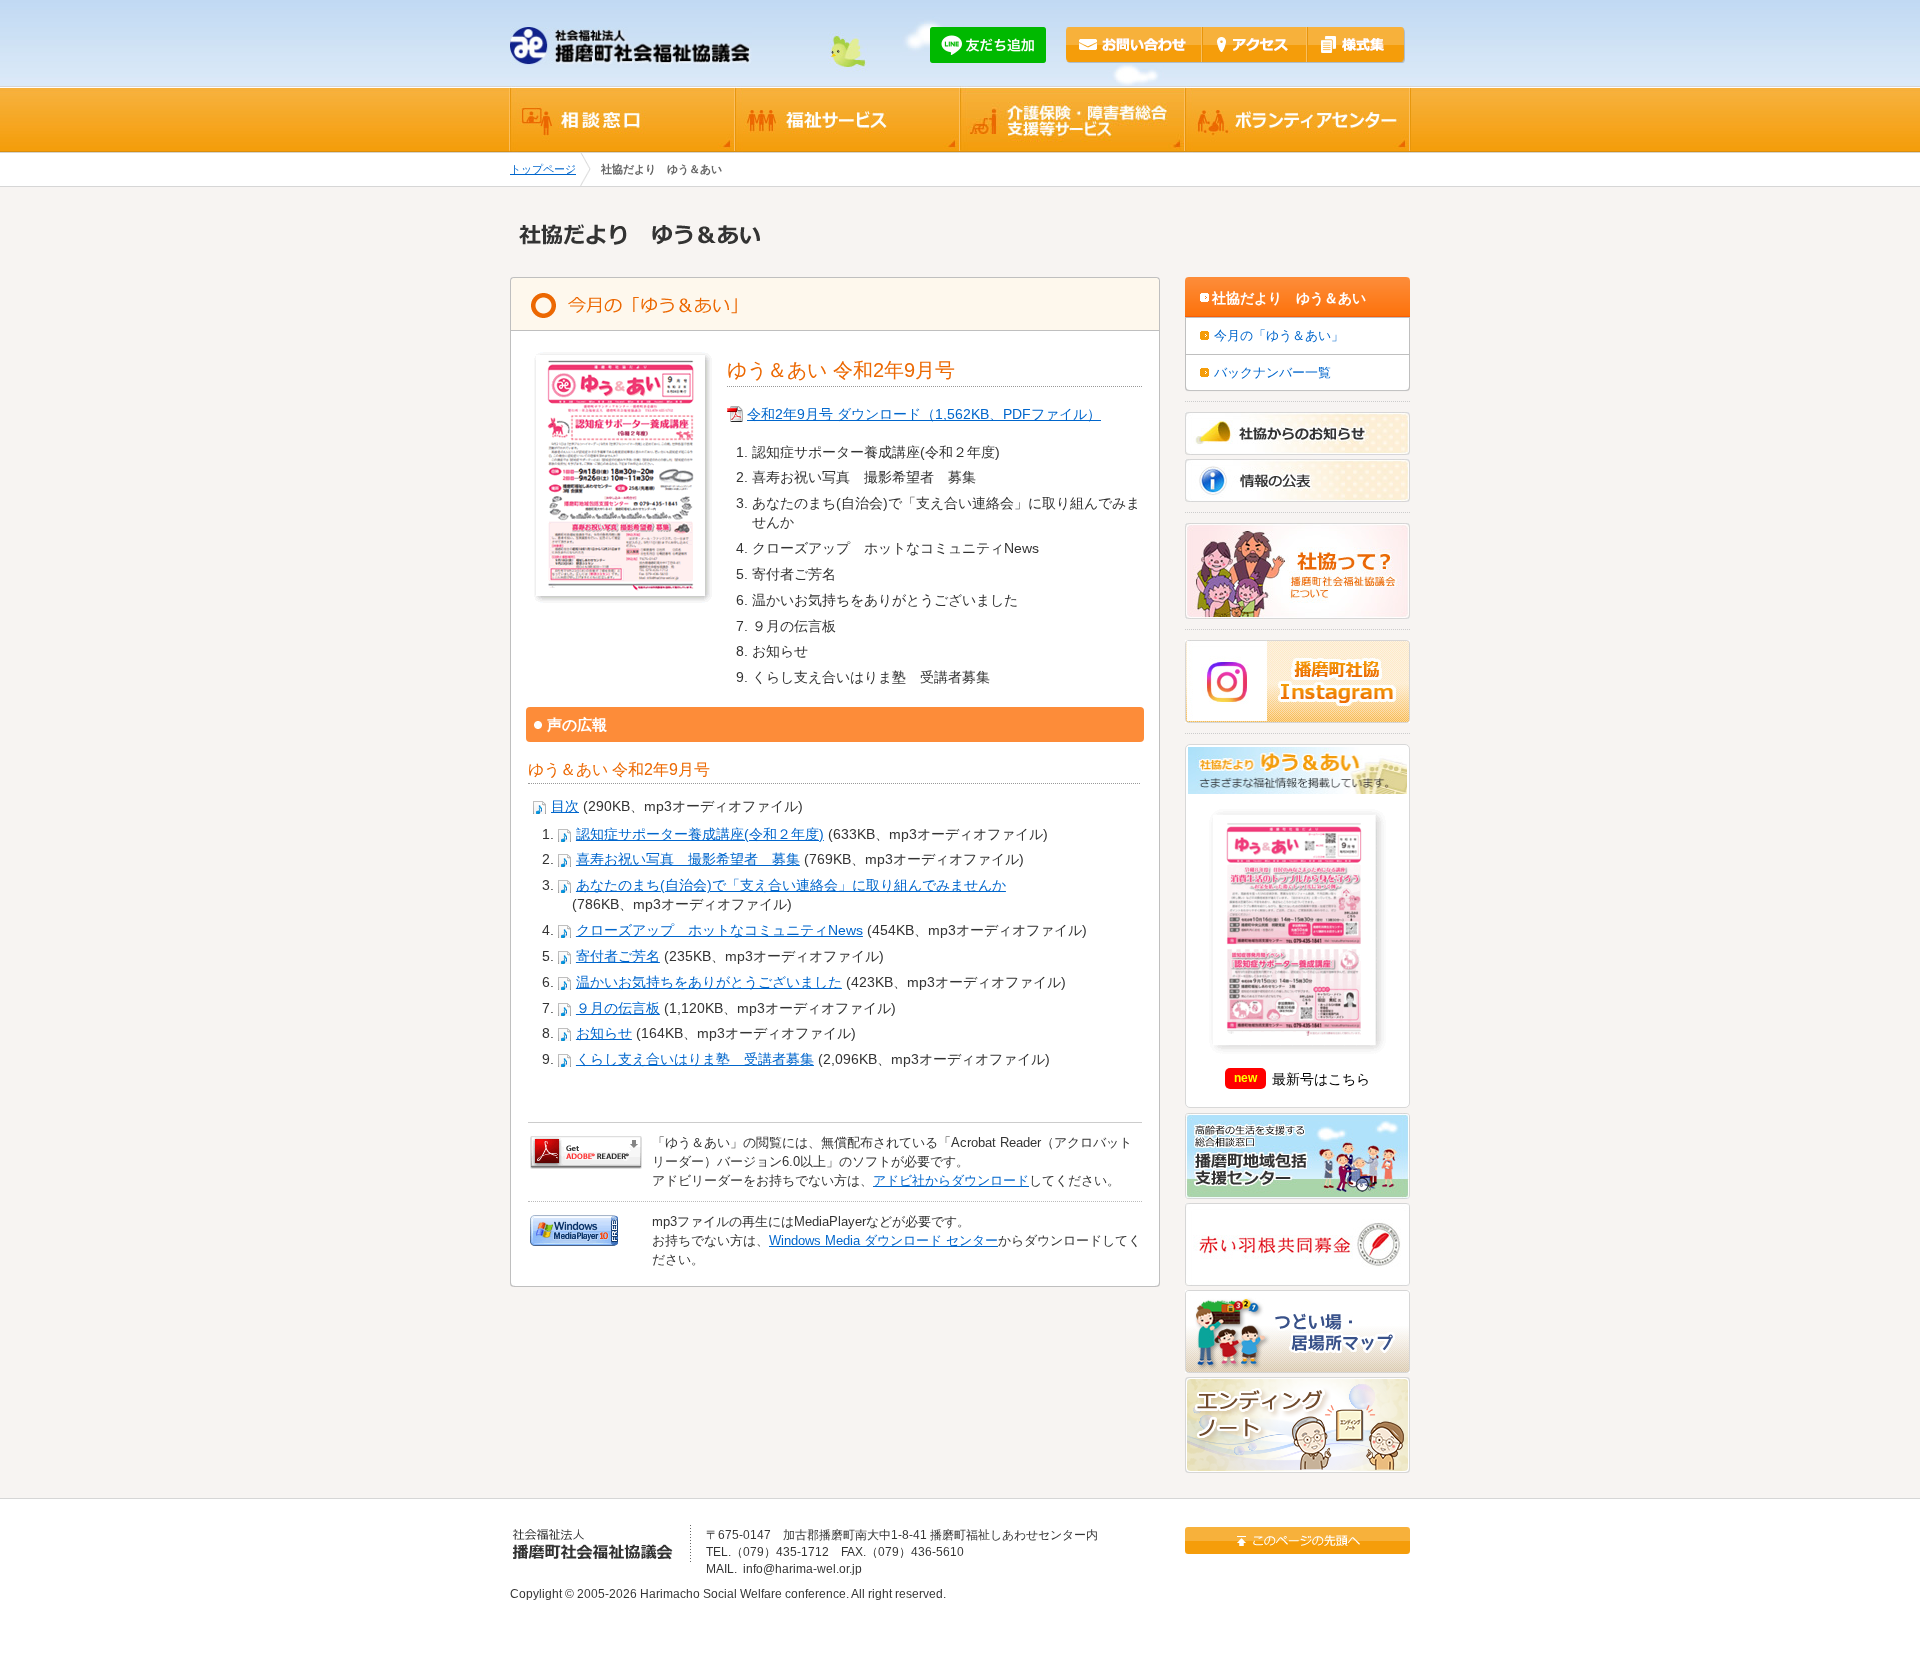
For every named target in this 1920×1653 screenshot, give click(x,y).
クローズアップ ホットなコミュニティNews (719, 930)
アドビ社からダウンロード (951, 1180)
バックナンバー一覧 (1272, 372)
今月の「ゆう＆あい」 (1279, 335)
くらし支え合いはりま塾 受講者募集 (695, 1059)
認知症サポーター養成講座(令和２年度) (700, 834)
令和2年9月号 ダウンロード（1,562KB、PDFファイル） (924, 414)
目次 (565, 806)
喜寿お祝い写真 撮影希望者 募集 (688, 859)
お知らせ (604, 1033)
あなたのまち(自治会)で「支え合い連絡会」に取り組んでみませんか (791, 885)
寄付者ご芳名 (618, 956)
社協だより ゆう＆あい (1289, 298)
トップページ (543, 169)
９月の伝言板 (618, 1008)
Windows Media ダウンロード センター (883, 1240)
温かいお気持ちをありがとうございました (709, 982)
